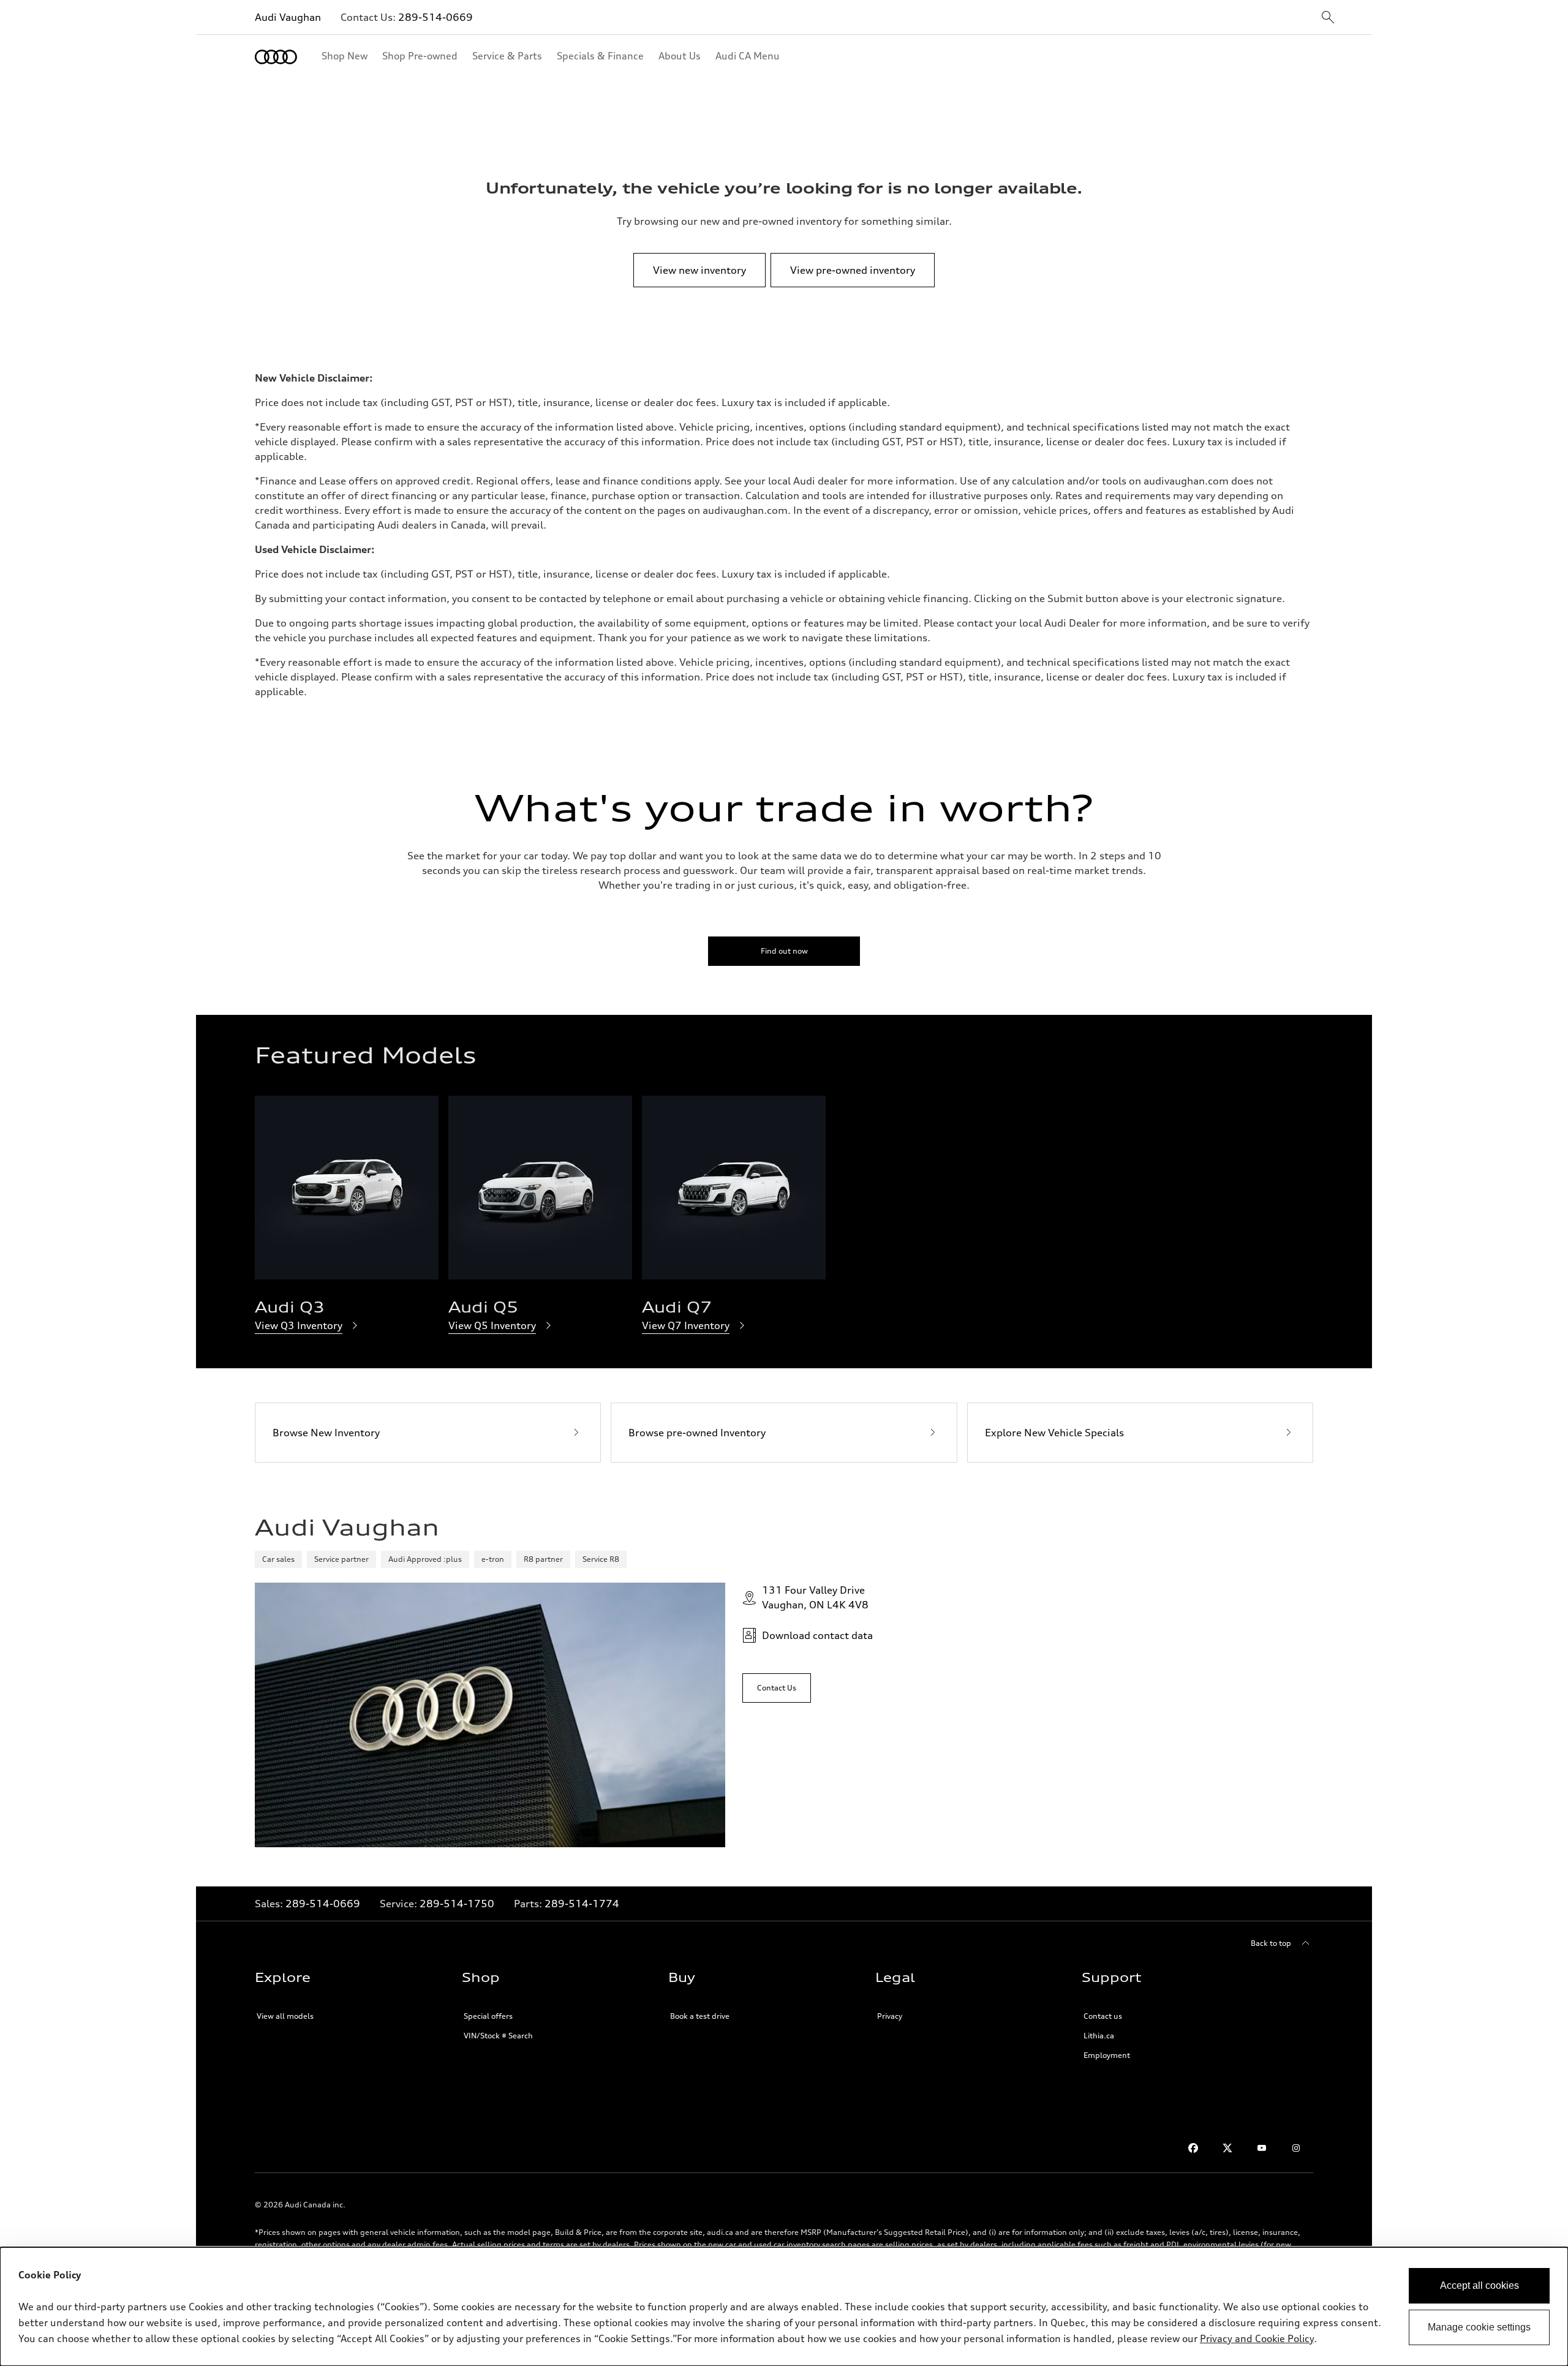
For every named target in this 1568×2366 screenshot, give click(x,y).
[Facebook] (1193, 2148)
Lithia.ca (1099, 2036)
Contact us (1103, 2016)
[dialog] (784, 2307)
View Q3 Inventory (299, 1325)
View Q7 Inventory (686, 1325)
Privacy (890, 2016)
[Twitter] (1227, 2148)
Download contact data (817, 1635)
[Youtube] (1262, 2148)
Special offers (488, 2016)
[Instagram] (1296, 2148)
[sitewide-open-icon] (1328, 18)
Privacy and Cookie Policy (1257, 2338)
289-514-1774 (582, 1904)
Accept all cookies (1479, 2285)
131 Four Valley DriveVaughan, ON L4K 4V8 (815, 1597)
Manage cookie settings (1479, 2327)
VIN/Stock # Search (498, 2036)
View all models (285, 2016)
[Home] (276, 57)
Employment (1107, 2055)
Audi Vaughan (288, 17)
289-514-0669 (435, 17)
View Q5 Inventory (492, 1325)
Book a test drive (700, 2016)
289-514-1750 (457, 1904)
